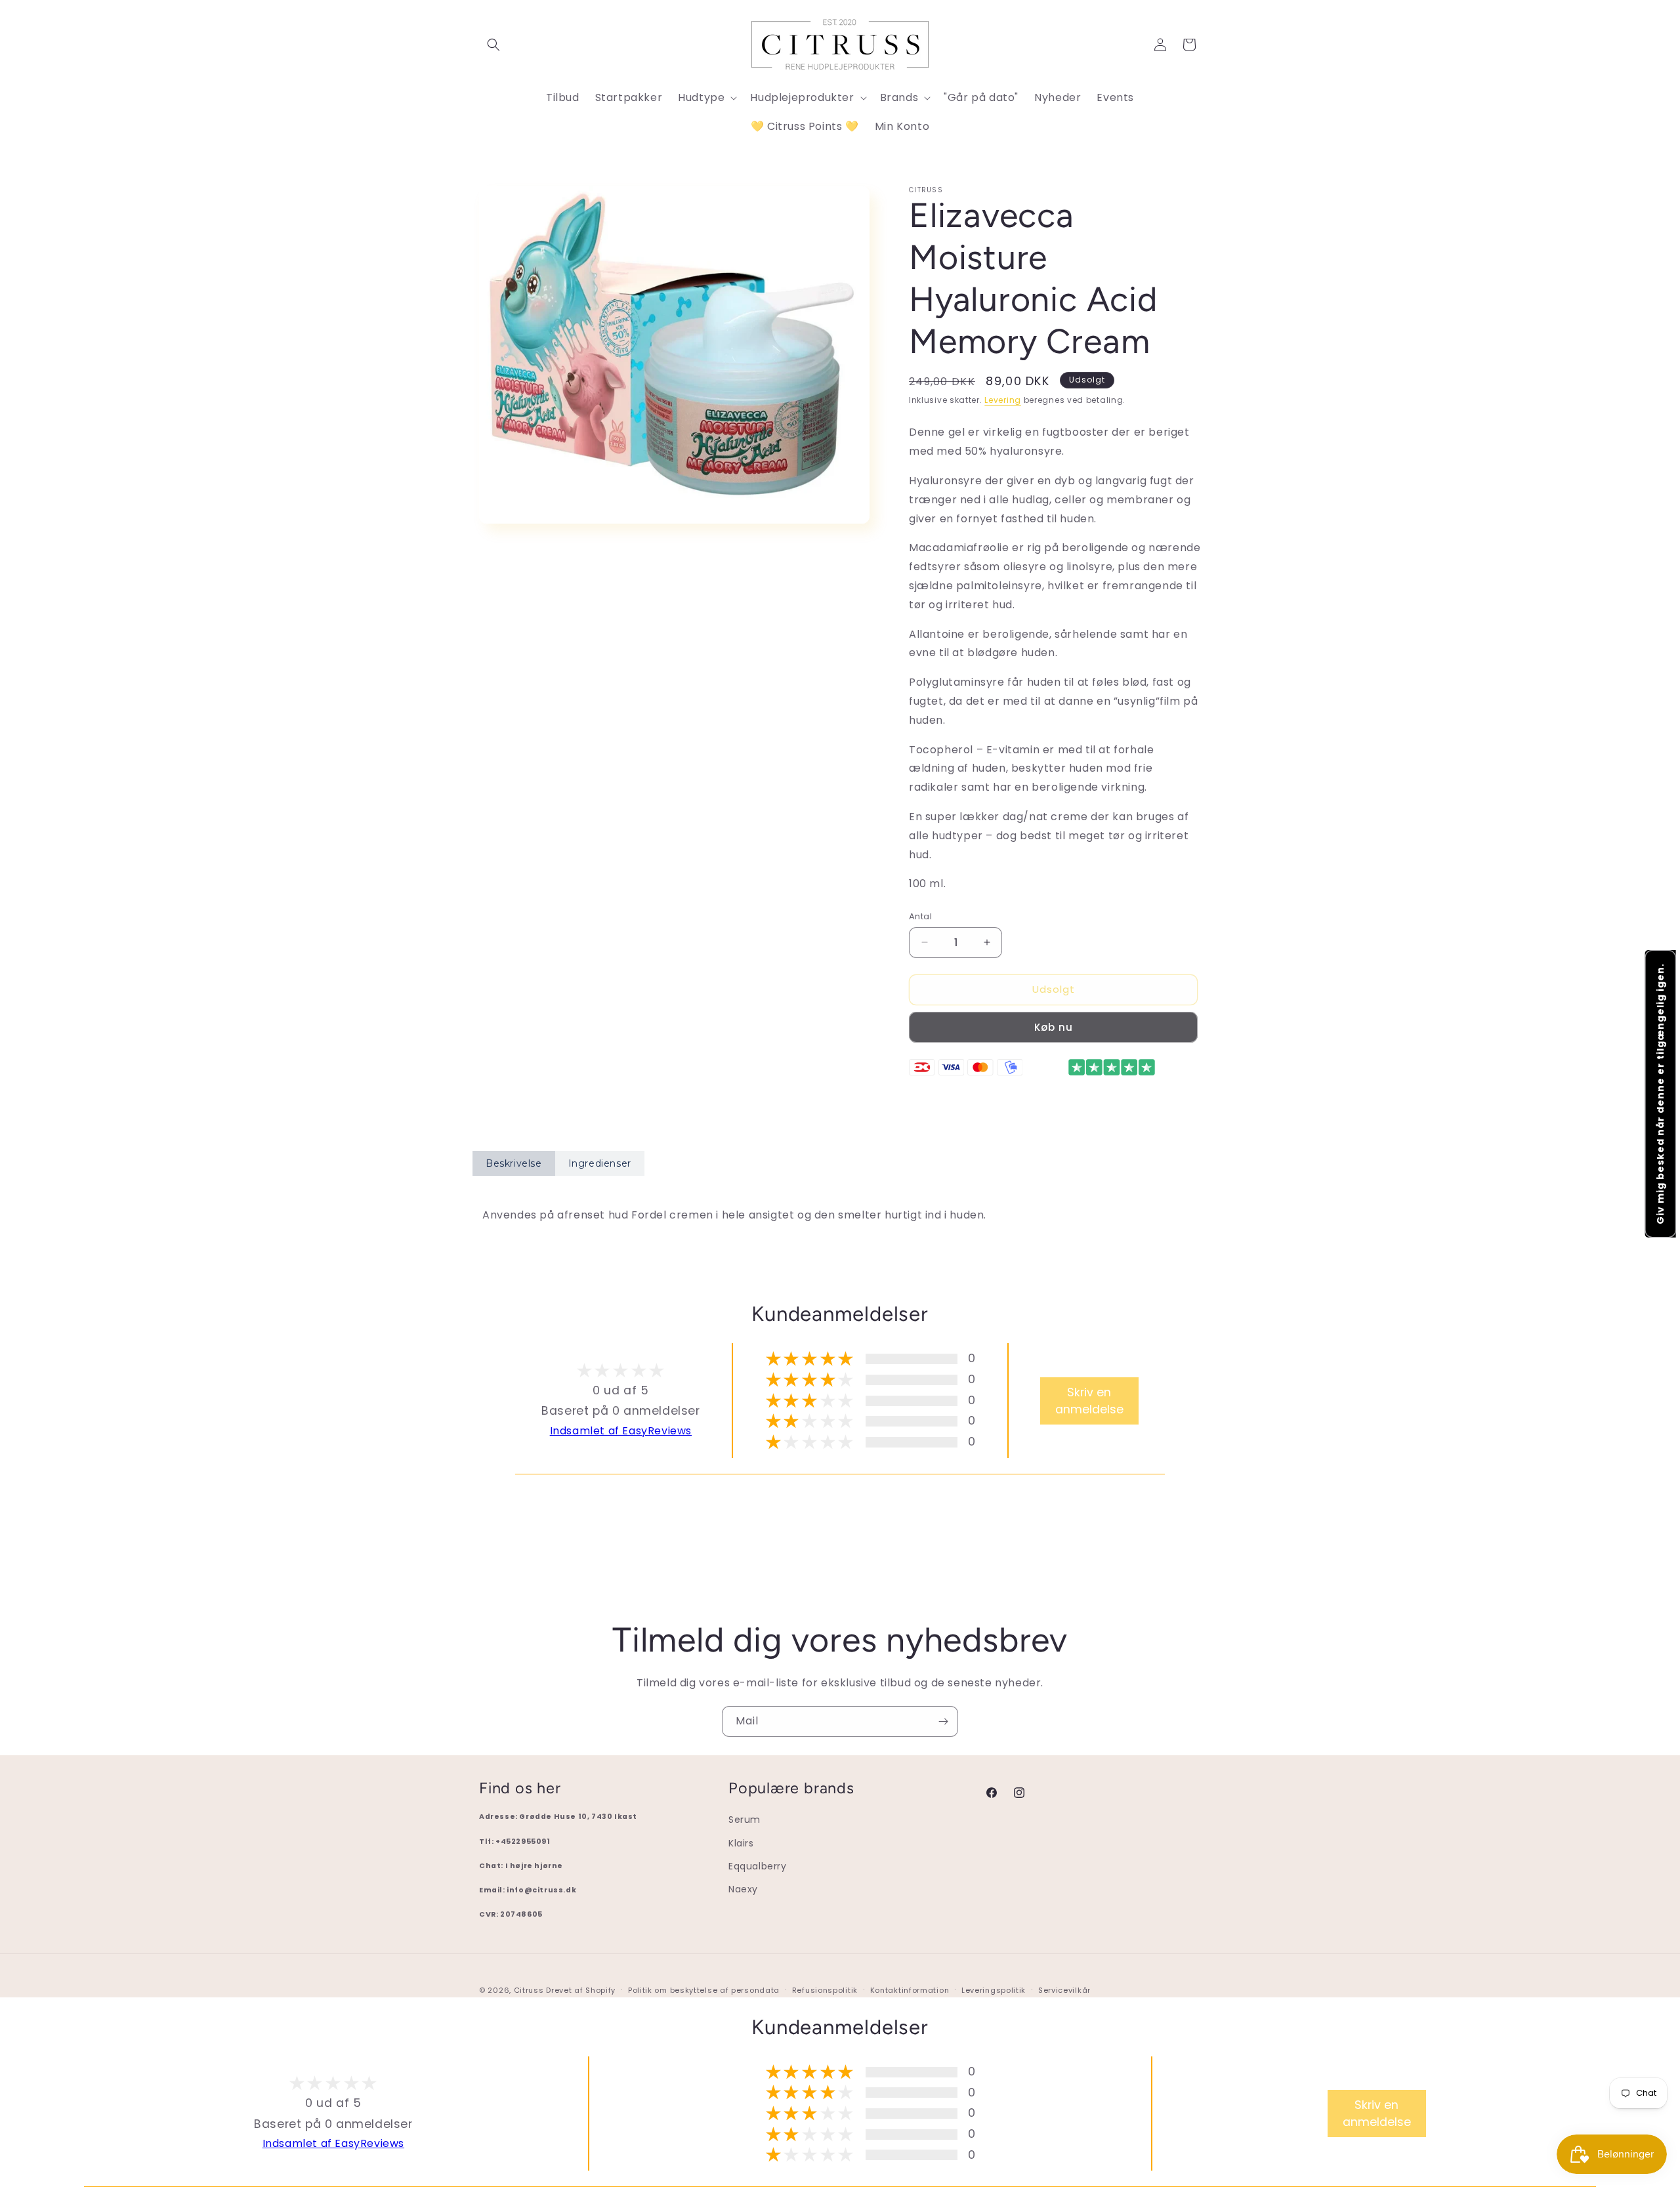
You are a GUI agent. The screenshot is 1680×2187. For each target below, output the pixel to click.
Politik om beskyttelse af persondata (704, 1990)
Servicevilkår (1064, 1990)
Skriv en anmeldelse (1089, 1401)
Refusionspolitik (825, 1990)
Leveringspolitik (994, 1990)
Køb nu (1054, 1027)
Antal (920, 916)
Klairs (741, 1843)
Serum (745, 1820)
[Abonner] (943, 1721)
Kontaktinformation (910, 1990)
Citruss (530, 1990)
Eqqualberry (758, 1866)
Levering (1003, 400)
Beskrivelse (514, 1163)
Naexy (743, 1889)
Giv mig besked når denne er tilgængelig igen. (1660, 1094)
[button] (493, 45)
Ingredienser (600, 1163)
